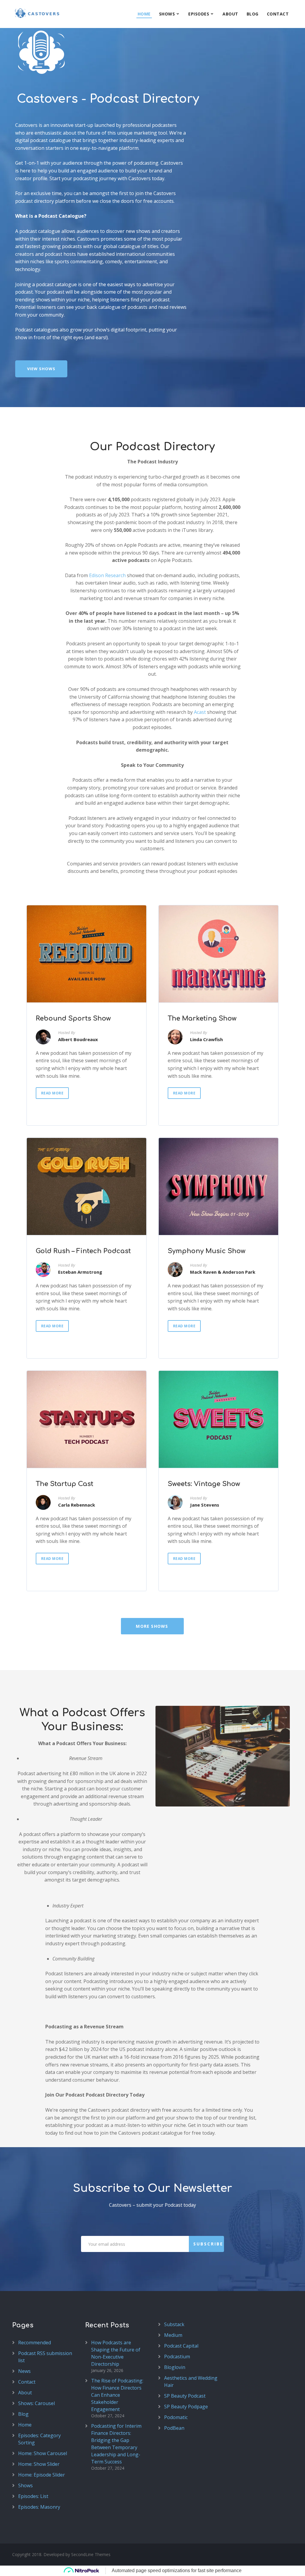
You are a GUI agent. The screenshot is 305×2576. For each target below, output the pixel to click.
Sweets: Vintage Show (204, 1484)
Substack (174, 2324)
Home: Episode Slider (42, 2475)
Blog (253, 14)
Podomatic (176, 2417)
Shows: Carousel (36, 2403)
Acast (200, 712)
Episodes (199, 14)
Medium (173, 2335)
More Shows (152, 1626)
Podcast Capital (181, 2346)
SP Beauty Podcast (185, 2396)
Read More (52, 1093)
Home (144, 14)
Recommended (35, 2343)
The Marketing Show (202, 1018)
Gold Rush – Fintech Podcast (83, 1251)
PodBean (174, 2428)
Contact (278, 14)
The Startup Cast (64, 1484)
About (230, 14)
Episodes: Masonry (39, 2507)
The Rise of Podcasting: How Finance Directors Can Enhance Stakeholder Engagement (117, 2395)
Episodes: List (33, 2496)
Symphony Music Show (207, 1251)
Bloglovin (175, 2367)
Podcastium (177, 2357)
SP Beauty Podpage (186, 2407)
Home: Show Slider (39, 2464)
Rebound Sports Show (73, 1018)
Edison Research (107, 575)
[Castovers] (36, 13)
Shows (167, 14)
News (24, 2371)
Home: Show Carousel (43, 2453)
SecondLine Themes (91, 2554)
